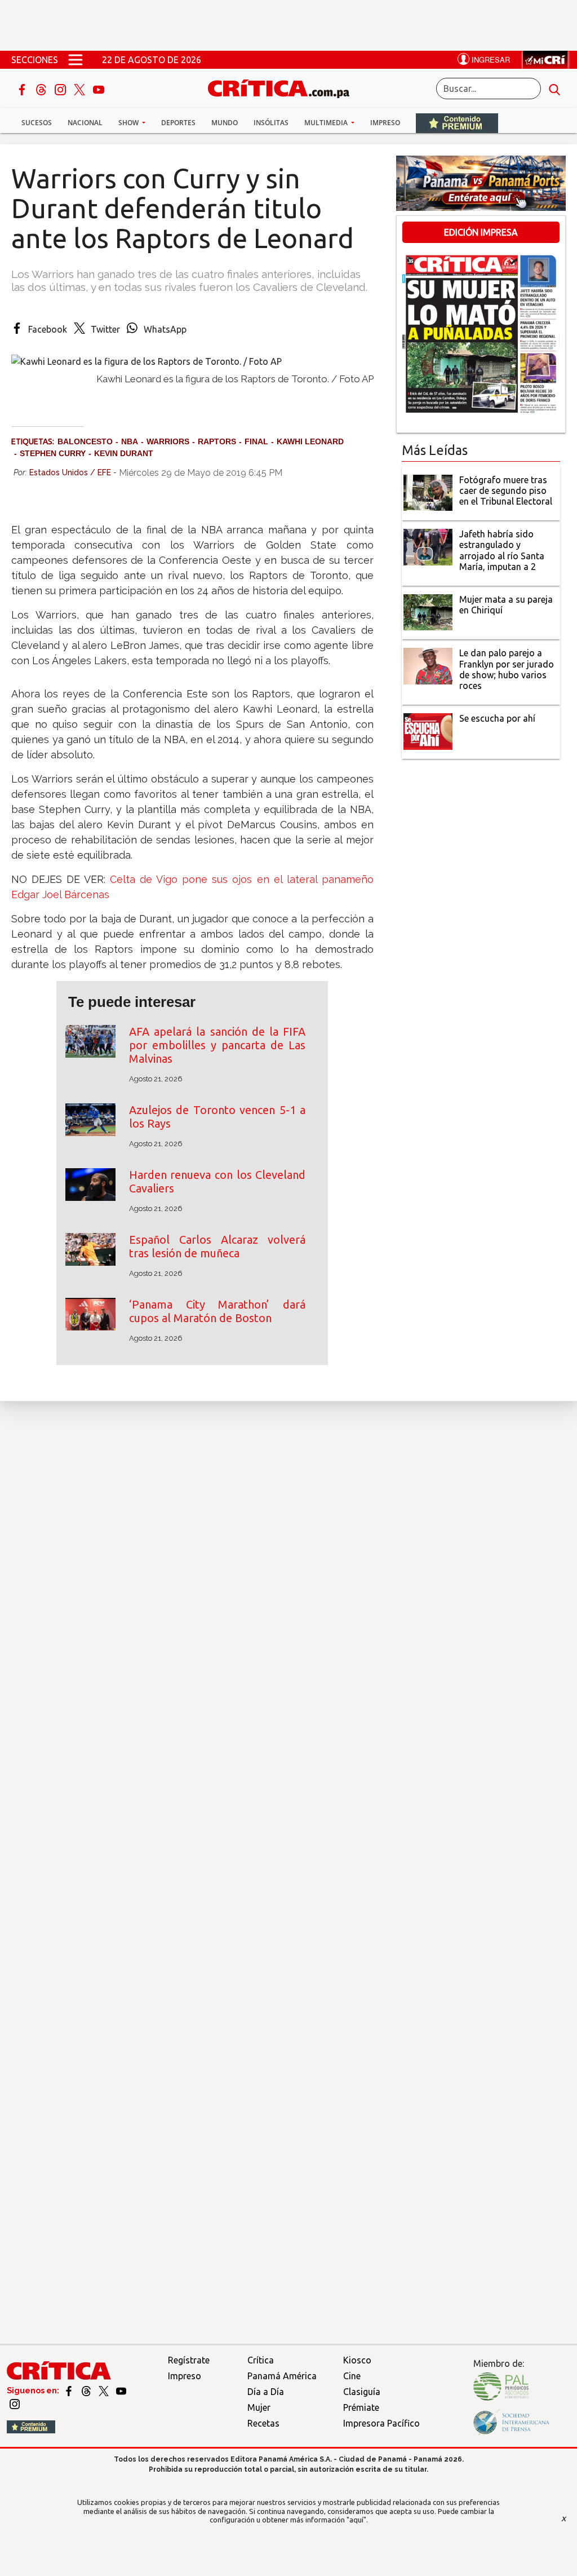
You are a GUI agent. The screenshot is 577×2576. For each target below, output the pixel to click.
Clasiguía (362, 2392)
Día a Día (266, 2392)
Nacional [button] (85, 123)
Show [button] (129, 123)
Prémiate (361, 2407)
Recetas (263, 2423)
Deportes (178, 123)
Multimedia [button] (327, 123)
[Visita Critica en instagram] (15, 2403)
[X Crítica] (81, 89)
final (256, 441)
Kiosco (357, 2360)
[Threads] (42, 89)
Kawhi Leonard (310, 441)
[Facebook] (23, 89)
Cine (352, 2376)
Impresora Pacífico (381, 2423)
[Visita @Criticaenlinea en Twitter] (87, 2391)
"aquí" (356, 2520)
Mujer (259, 2407)
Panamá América (282, 2376)
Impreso (385, 123)
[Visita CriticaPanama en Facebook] (70, 2391)
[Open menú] (76, 60)
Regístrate (189, 2360)
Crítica (261, 2360)
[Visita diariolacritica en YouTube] (121, 2391)
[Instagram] (61, 89)
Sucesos (37, 123)
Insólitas (271, 123)
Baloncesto (85, 441)
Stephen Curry (53, 453)
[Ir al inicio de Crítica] (284, 87)
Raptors (217, 441)
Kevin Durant (124, 453)
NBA (130, 441)
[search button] (554, 89)
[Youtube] (99, 89)
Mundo (225, 123)
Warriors (168, 441)
